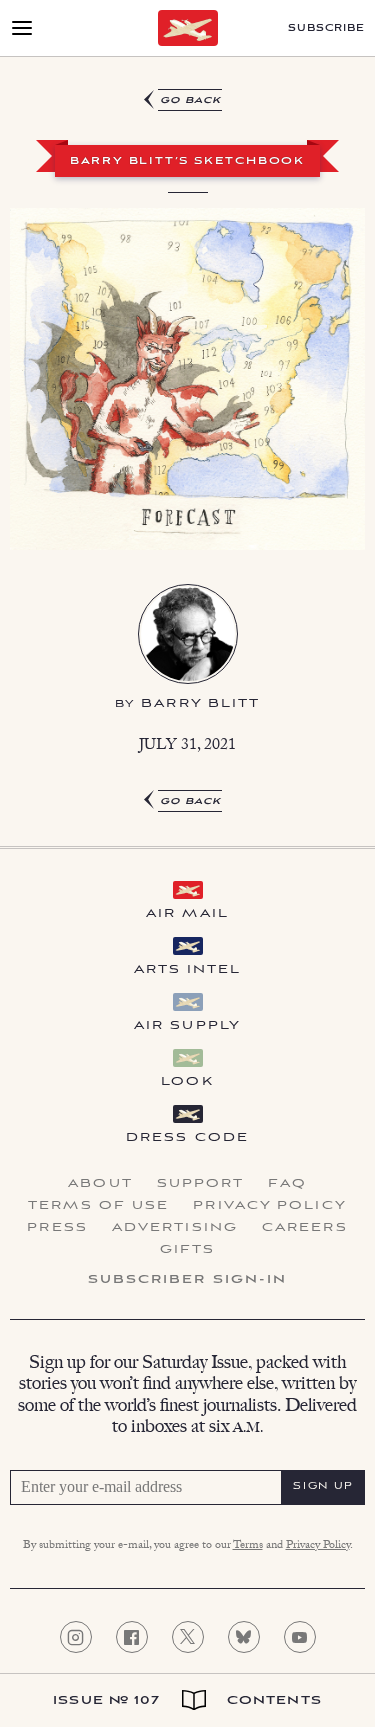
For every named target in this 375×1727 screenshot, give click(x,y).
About (100, 1184)
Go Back (190, 100)
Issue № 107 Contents (187, 1700)
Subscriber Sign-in (188, 1280)
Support (201, 1184)
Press (57, 1228)
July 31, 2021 (187, 746)
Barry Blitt (200, 703)
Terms (248, 1546)
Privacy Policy (269, 1206)
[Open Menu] (22, 28)
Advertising (175, 1228)
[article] (187, 451)
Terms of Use (98, 1206)
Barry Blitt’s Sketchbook (187, 162)
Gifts (188, 1250)
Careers (305, 1228)
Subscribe (326, 28)
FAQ (287, 1184)
